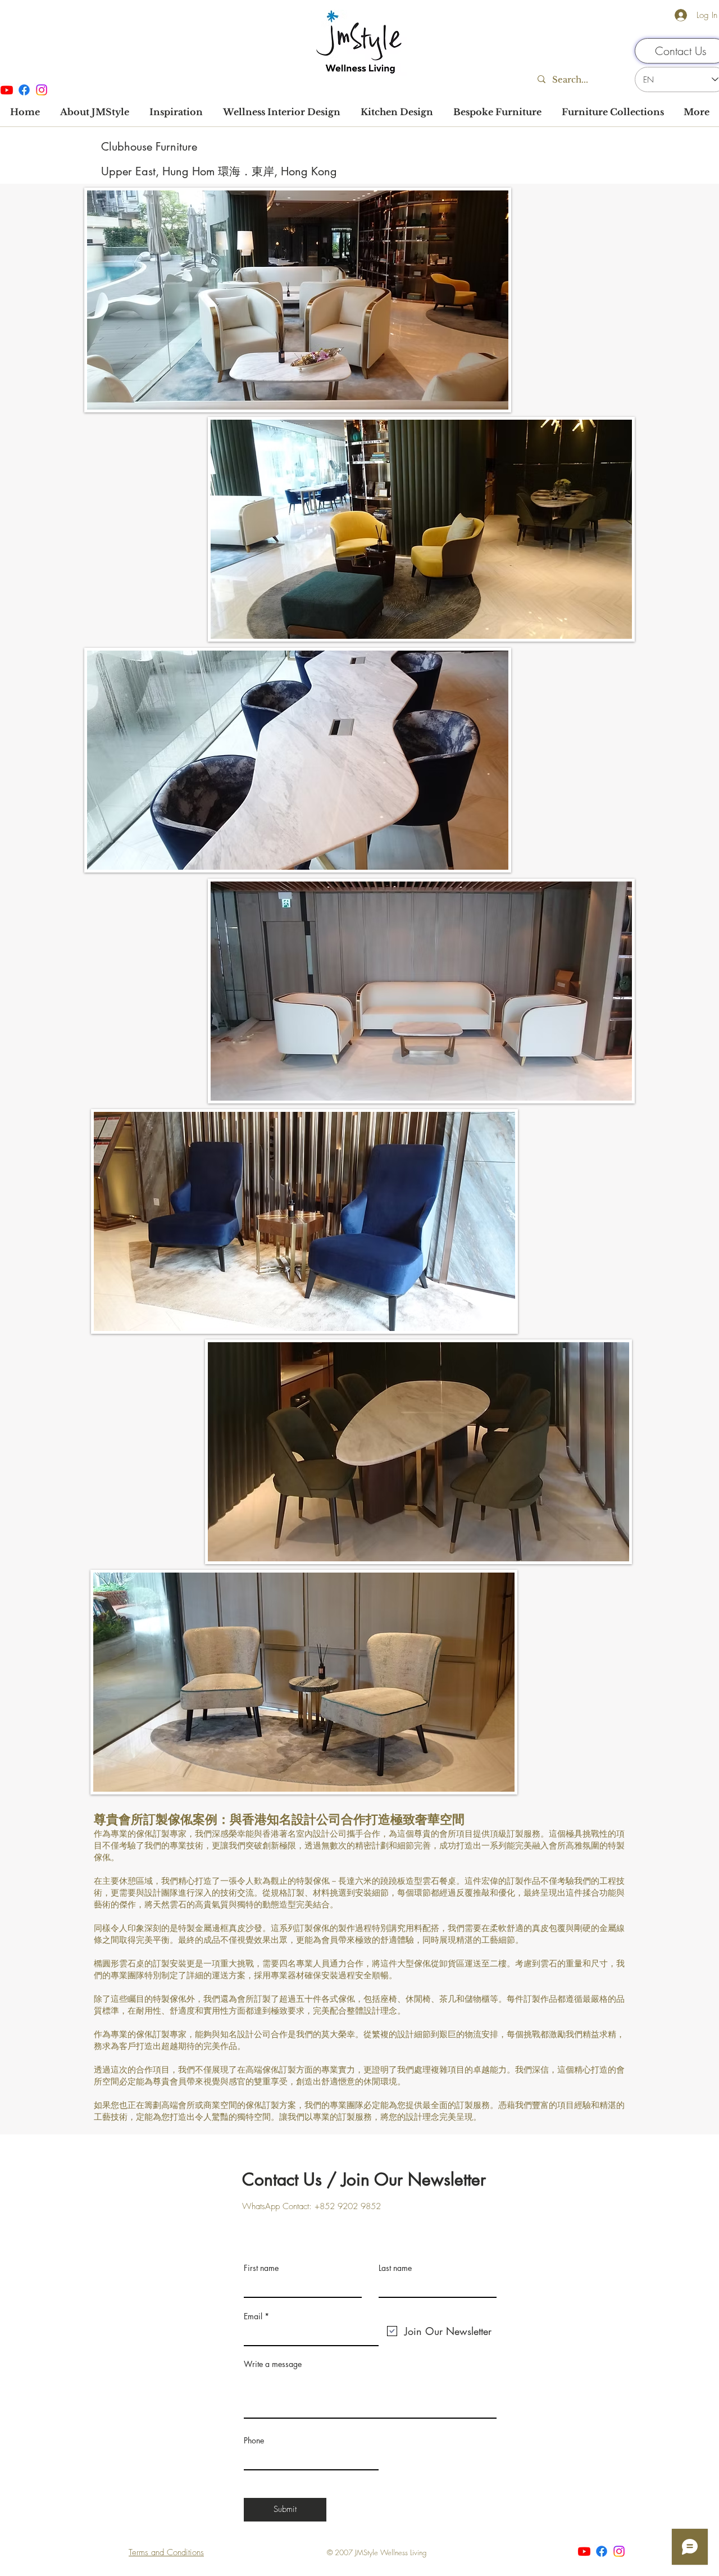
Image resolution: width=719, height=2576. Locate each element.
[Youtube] (584, 2551)
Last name (395, 2268)
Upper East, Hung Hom (160, 171)
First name (261, 2268)
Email (253, 2316)
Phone (254, 2441)
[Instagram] (42, 90)
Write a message (273, 2364)
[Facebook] (24, 90)
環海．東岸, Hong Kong (277, 171)
